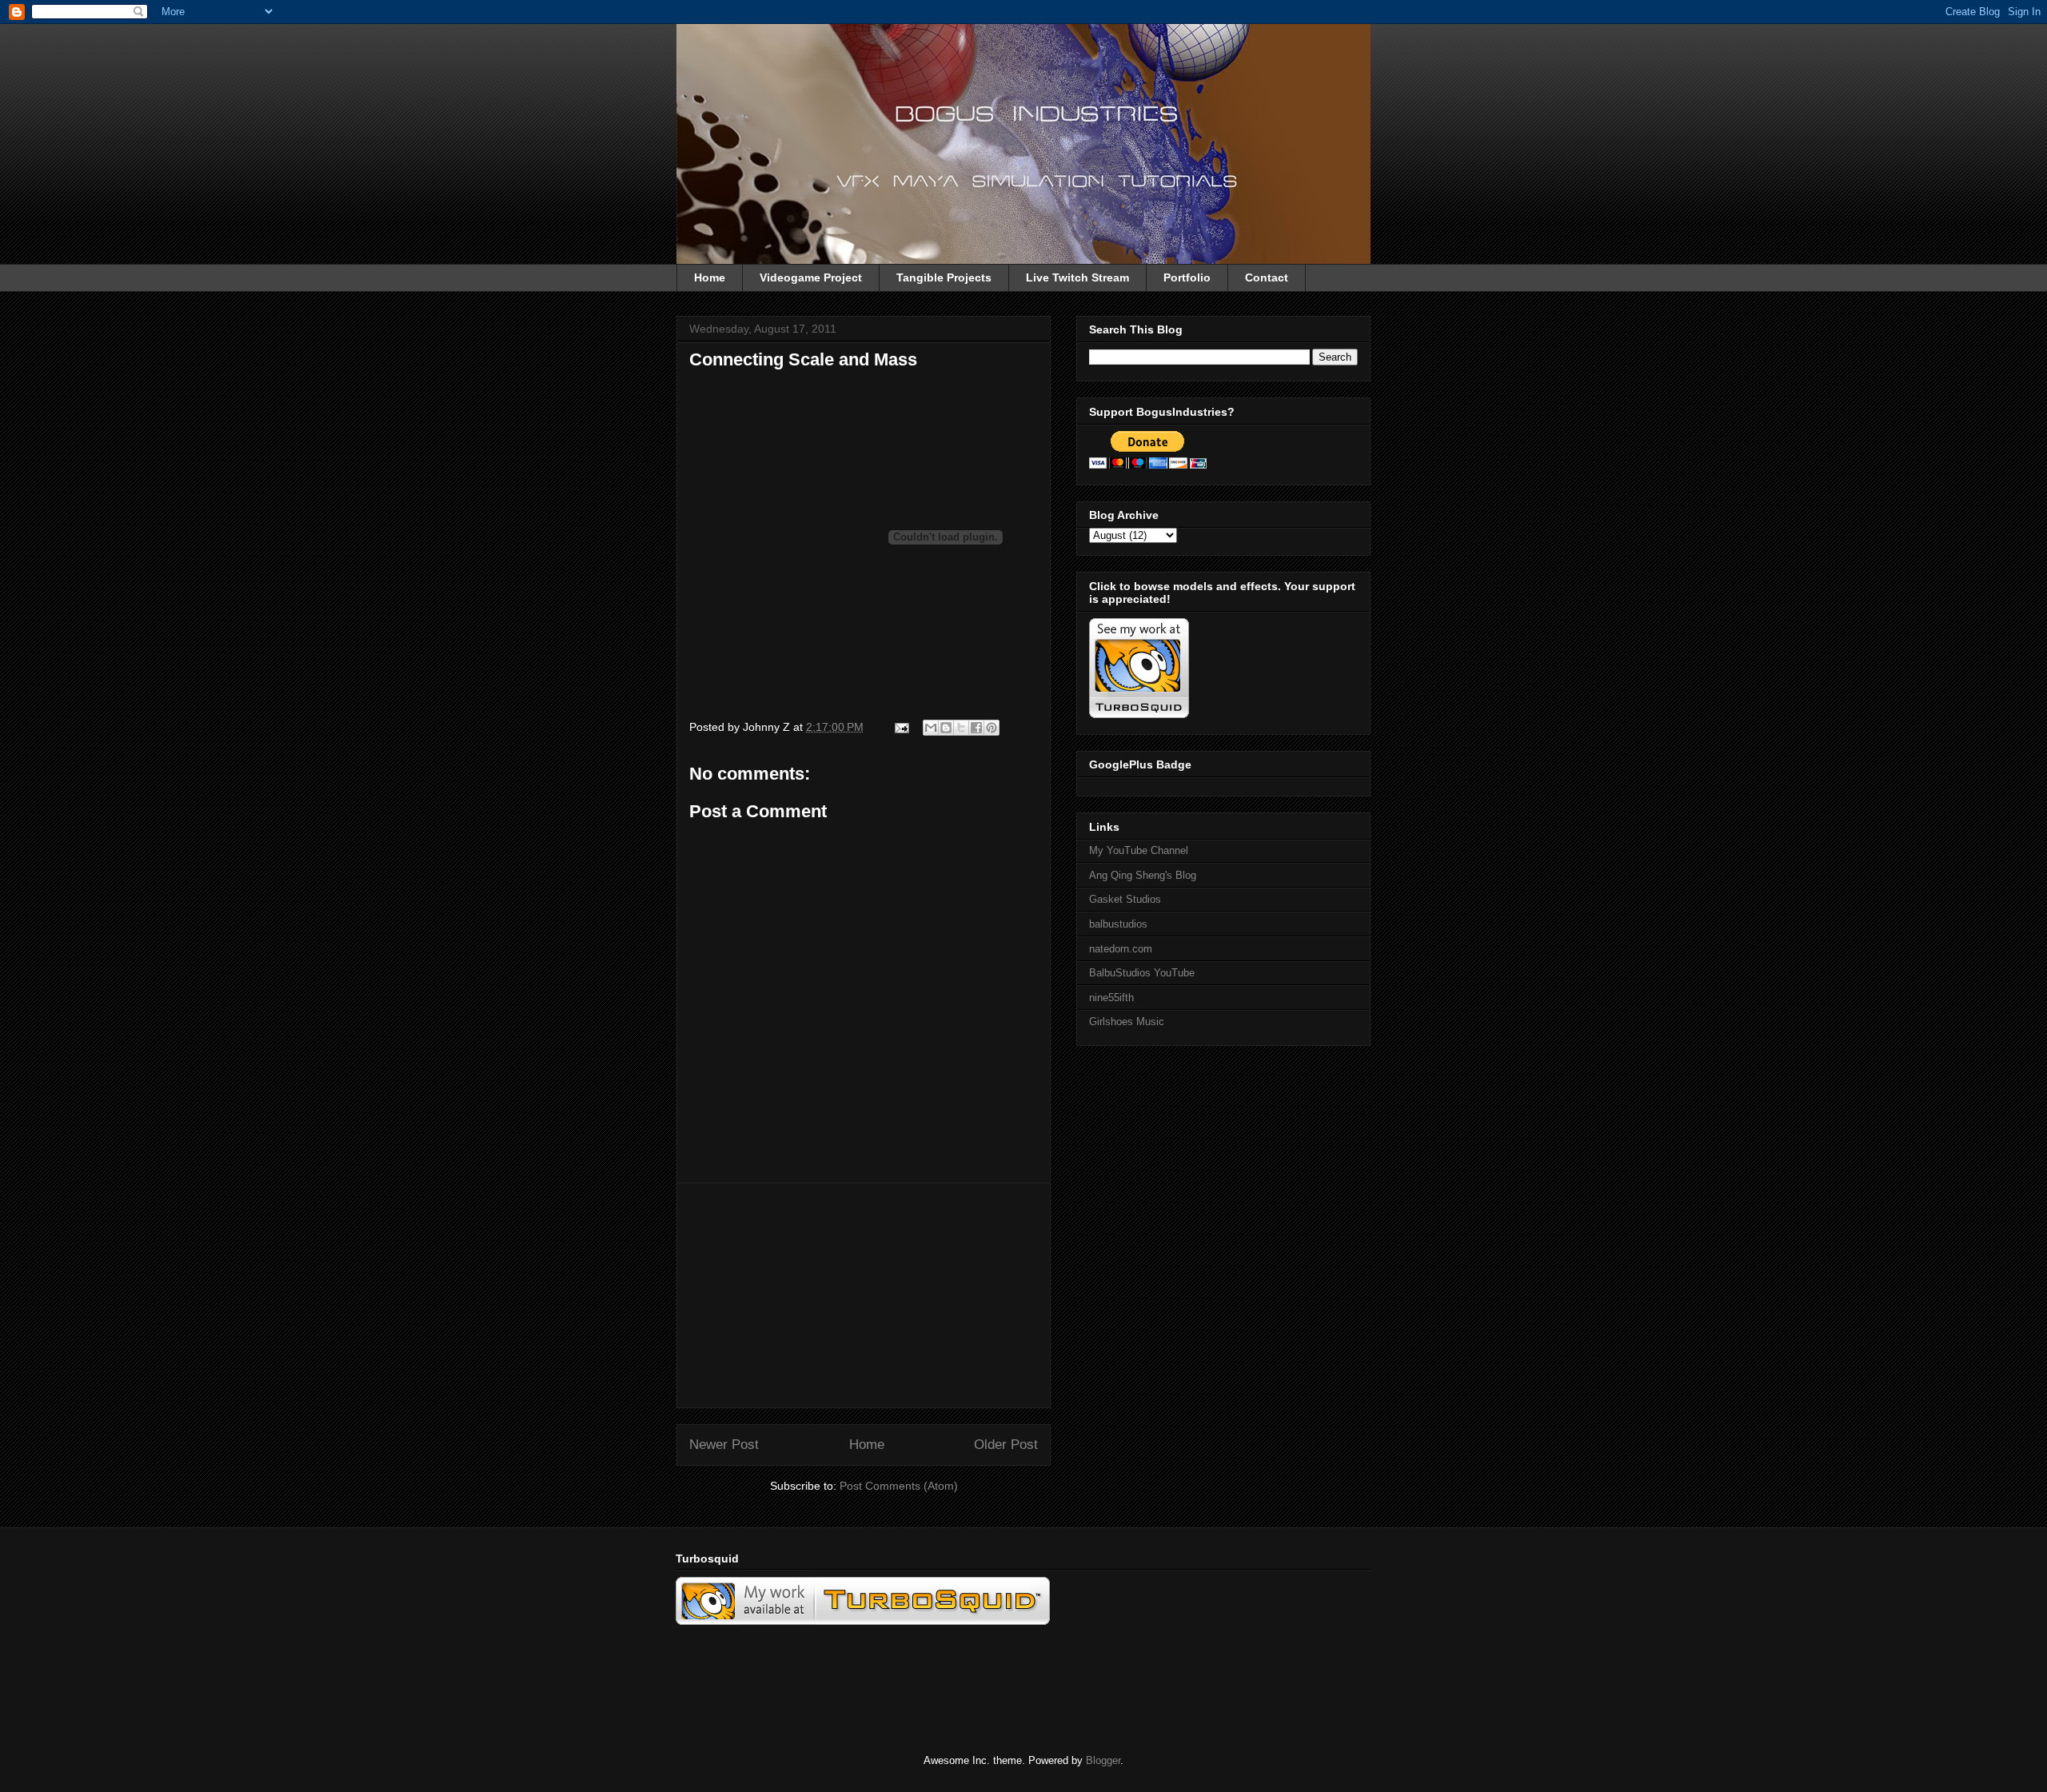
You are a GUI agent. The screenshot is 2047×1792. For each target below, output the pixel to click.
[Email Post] (901, 727)
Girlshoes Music (1127, 1022)
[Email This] (931, 728)
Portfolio (1187, 277)
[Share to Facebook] (976, 728)
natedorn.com (1121, 949)
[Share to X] (961, 728)
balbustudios (1118, 924)
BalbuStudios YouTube (1142, 973)
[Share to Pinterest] (992, 728)
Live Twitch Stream (1077, 277)
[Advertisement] (864, 1295)
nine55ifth (1111, 998)
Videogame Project (811, 277)
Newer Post (724, 1445)
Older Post (1006, 1445)
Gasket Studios (1125, 899)
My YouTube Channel (1139, 850)
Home (710, 277)
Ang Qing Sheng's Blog (1143, 875)
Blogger (1103, 1760)
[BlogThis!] (946, 728)
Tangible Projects (944, 277)
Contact (1267, 277)
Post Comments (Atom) (899, 1486)
